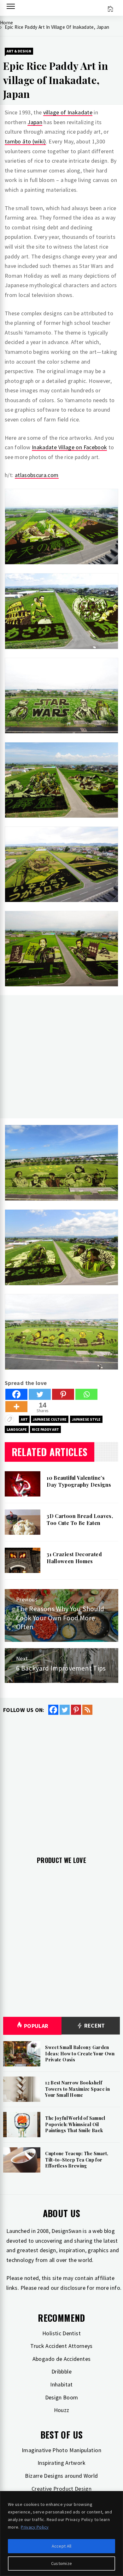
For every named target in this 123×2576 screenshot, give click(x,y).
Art (24, 1419)
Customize (62, 2563)
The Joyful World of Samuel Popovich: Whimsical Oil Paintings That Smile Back (75, 2124)
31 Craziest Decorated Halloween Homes (74, 1558)
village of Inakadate (68, 112)
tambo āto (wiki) (25, 141)
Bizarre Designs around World (61, 2476)
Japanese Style (86, 1419)
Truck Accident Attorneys (61, 2346)
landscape (17, 1429)
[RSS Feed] (87, 1710)
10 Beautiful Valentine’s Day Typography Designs (79, 1481)
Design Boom (62, 2397)
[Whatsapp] (86, 1394)
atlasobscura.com (37, 475)
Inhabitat (61, 2384)
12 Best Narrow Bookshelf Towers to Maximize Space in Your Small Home (77, 2089)
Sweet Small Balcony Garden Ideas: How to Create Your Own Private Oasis (80, 2053)
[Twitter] (40, 1394)
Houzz (62, 2410)
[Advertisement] (61, 1057)
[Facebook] (16, 1394)
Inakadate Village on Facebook (69, 447)
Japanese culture (50, 1419)
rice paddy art (45, 1429)
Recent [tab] (94, 2026)
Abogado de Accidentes (62, 2359)
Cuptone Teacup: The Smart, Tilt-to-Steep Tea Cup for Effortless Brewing (77, 2160)
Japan (35, 122)
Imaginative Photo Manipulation (61, 2450)
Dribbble (61, 2371)
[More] (16, 1407)
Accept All (62, 2546)
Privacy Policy (35, 2527)
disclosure (73, 2288)
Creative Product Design (61, 2489)
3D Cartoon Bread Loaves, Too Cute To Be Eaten (80, 1519)
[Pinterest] (63, 1394)
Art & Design (19, 51)
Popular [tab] (36, 2026)
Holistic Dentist (61, 2333)
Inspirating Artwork (61, 2463)
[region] (61, 2534)
